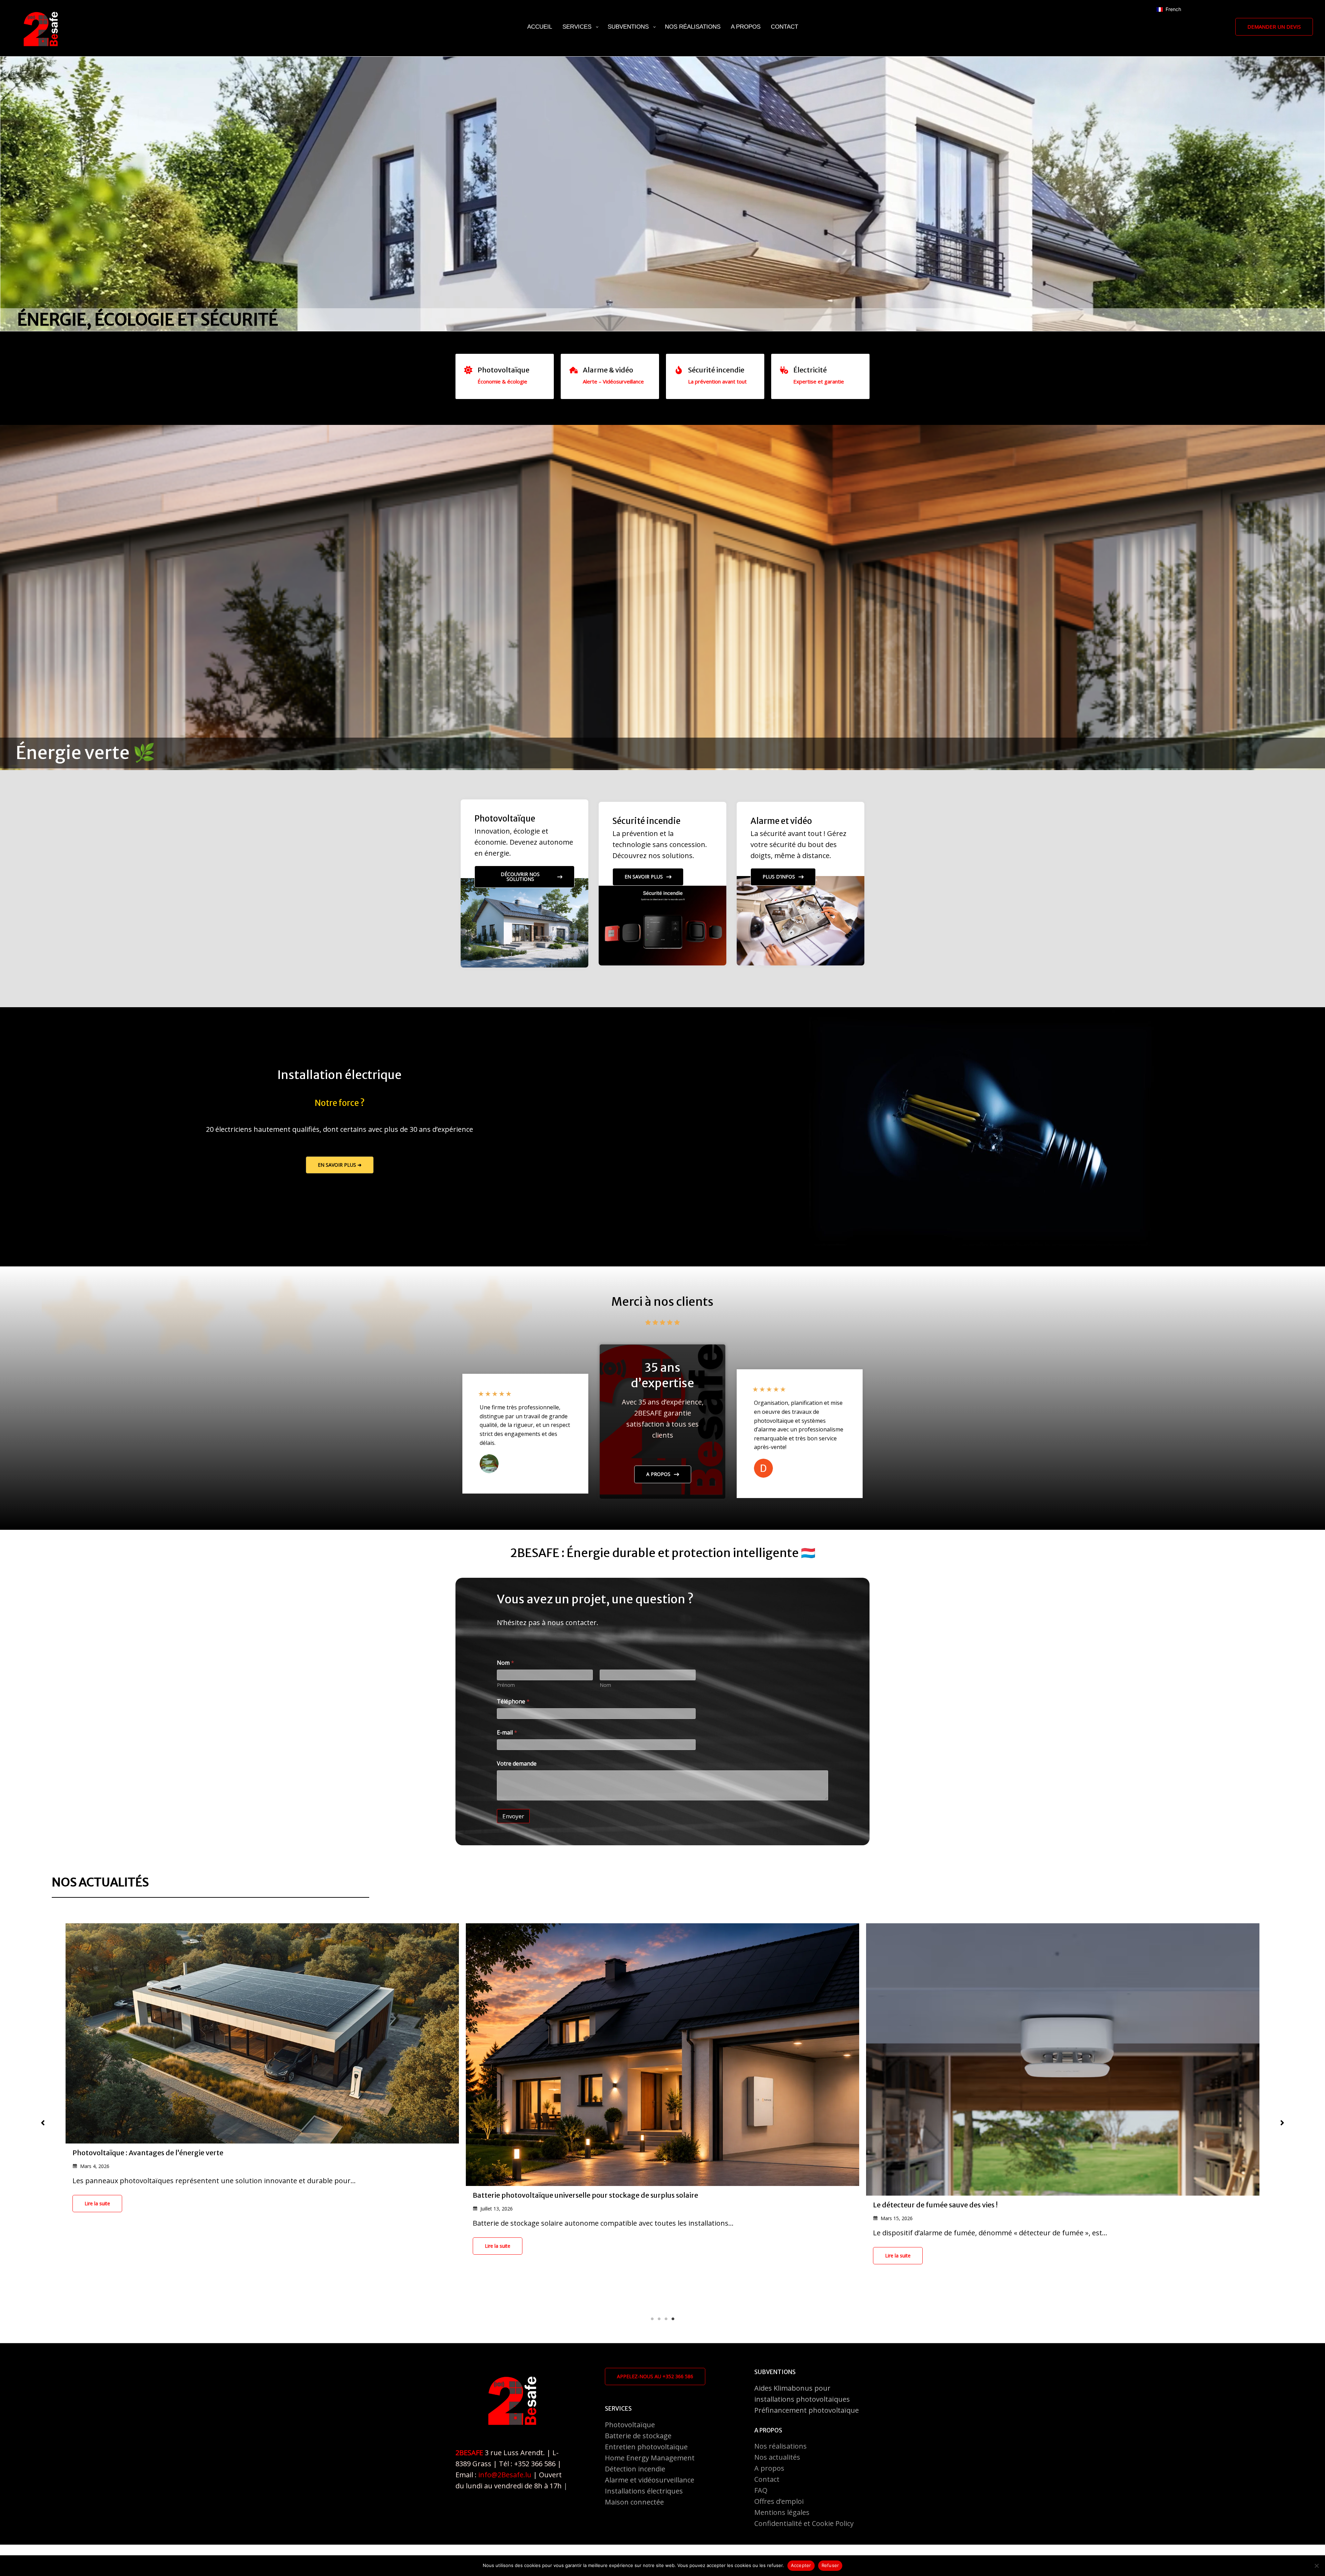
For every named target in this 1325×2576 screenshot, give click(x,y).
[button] (1274, 27)
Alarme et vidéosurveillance (650, 2480)
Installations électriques (644, 2491)
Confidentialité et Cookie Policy (804, 2523)
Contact (767, 2479)
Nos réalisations (781, 2446)
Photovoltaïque (503, 370)
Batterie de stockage (638, 2436)
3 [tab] (666, 2319)
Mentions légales (782, 2512)
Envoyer (513, 1816)
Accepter (801, 2565)
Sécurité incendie (716, 370)
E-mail (507, 1733)
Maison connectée (634, 2502)
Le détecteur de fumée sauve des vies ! (535, 2205)
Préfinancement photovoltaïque (807, 2410)
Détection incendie (635, 2469)
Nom (605, 1685)
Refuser (830, 2565)
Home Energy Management (650, 2458)
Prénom (506, 1685)
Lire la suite (97, 2246)
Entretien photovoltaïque (646, 2447)
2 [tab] (659, 2319)
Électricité (810, 370)
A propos (769, 2468)
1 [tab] (652, 2319)
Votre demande (517, 1764)
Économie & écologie (502, 381)
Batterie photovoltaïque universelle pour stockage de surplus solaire (185, 2195)
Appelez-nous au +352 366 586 (655, 2376)
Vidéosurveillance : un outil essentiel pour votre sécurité (964, 2228)
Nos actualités (777, 2457)
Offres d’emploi (779, 2501)
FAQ (761, 2490)
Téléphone (513, 1702)
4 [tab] (673, 2319)
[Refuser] (1316, 2566)
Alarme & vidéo (608, 370)
